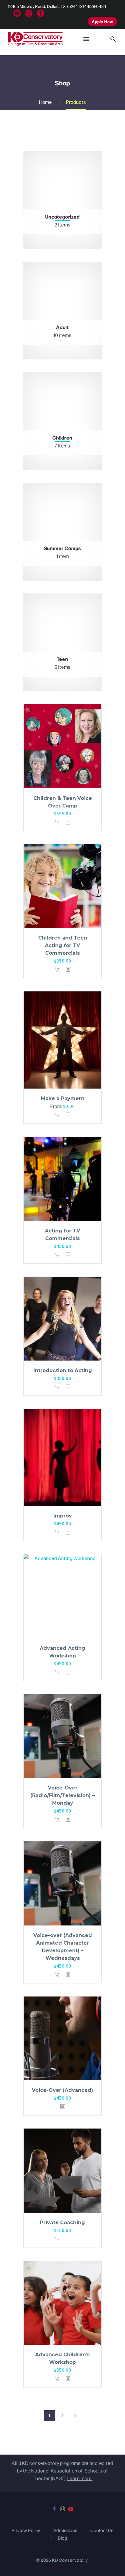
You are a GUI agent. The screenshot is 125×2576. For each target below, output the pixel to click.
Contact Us (102, 2530)
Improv (63, 1516)
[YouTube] (71, 2509)
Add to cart (59, 1115)
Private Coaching (62, 2223)
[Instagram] (29, 13)
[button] (113, 39)
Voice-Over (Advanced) (62, 2090)
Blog (63, 2538)
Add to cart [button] (59, 822)
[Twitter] (17, 13)
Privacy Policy (26, 2530)
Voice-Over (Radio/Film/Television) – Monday (62, 1795)
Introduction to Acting (63, 1370)
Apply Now (102, 21)
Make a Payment (63, 1098)
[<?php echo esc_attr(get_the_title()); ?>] (68, 822)
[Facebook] (41, 13)
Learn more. (80, 2478)
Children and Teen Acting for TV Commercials (63, 945)
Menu (86, 39)
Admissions (65, 2530)
